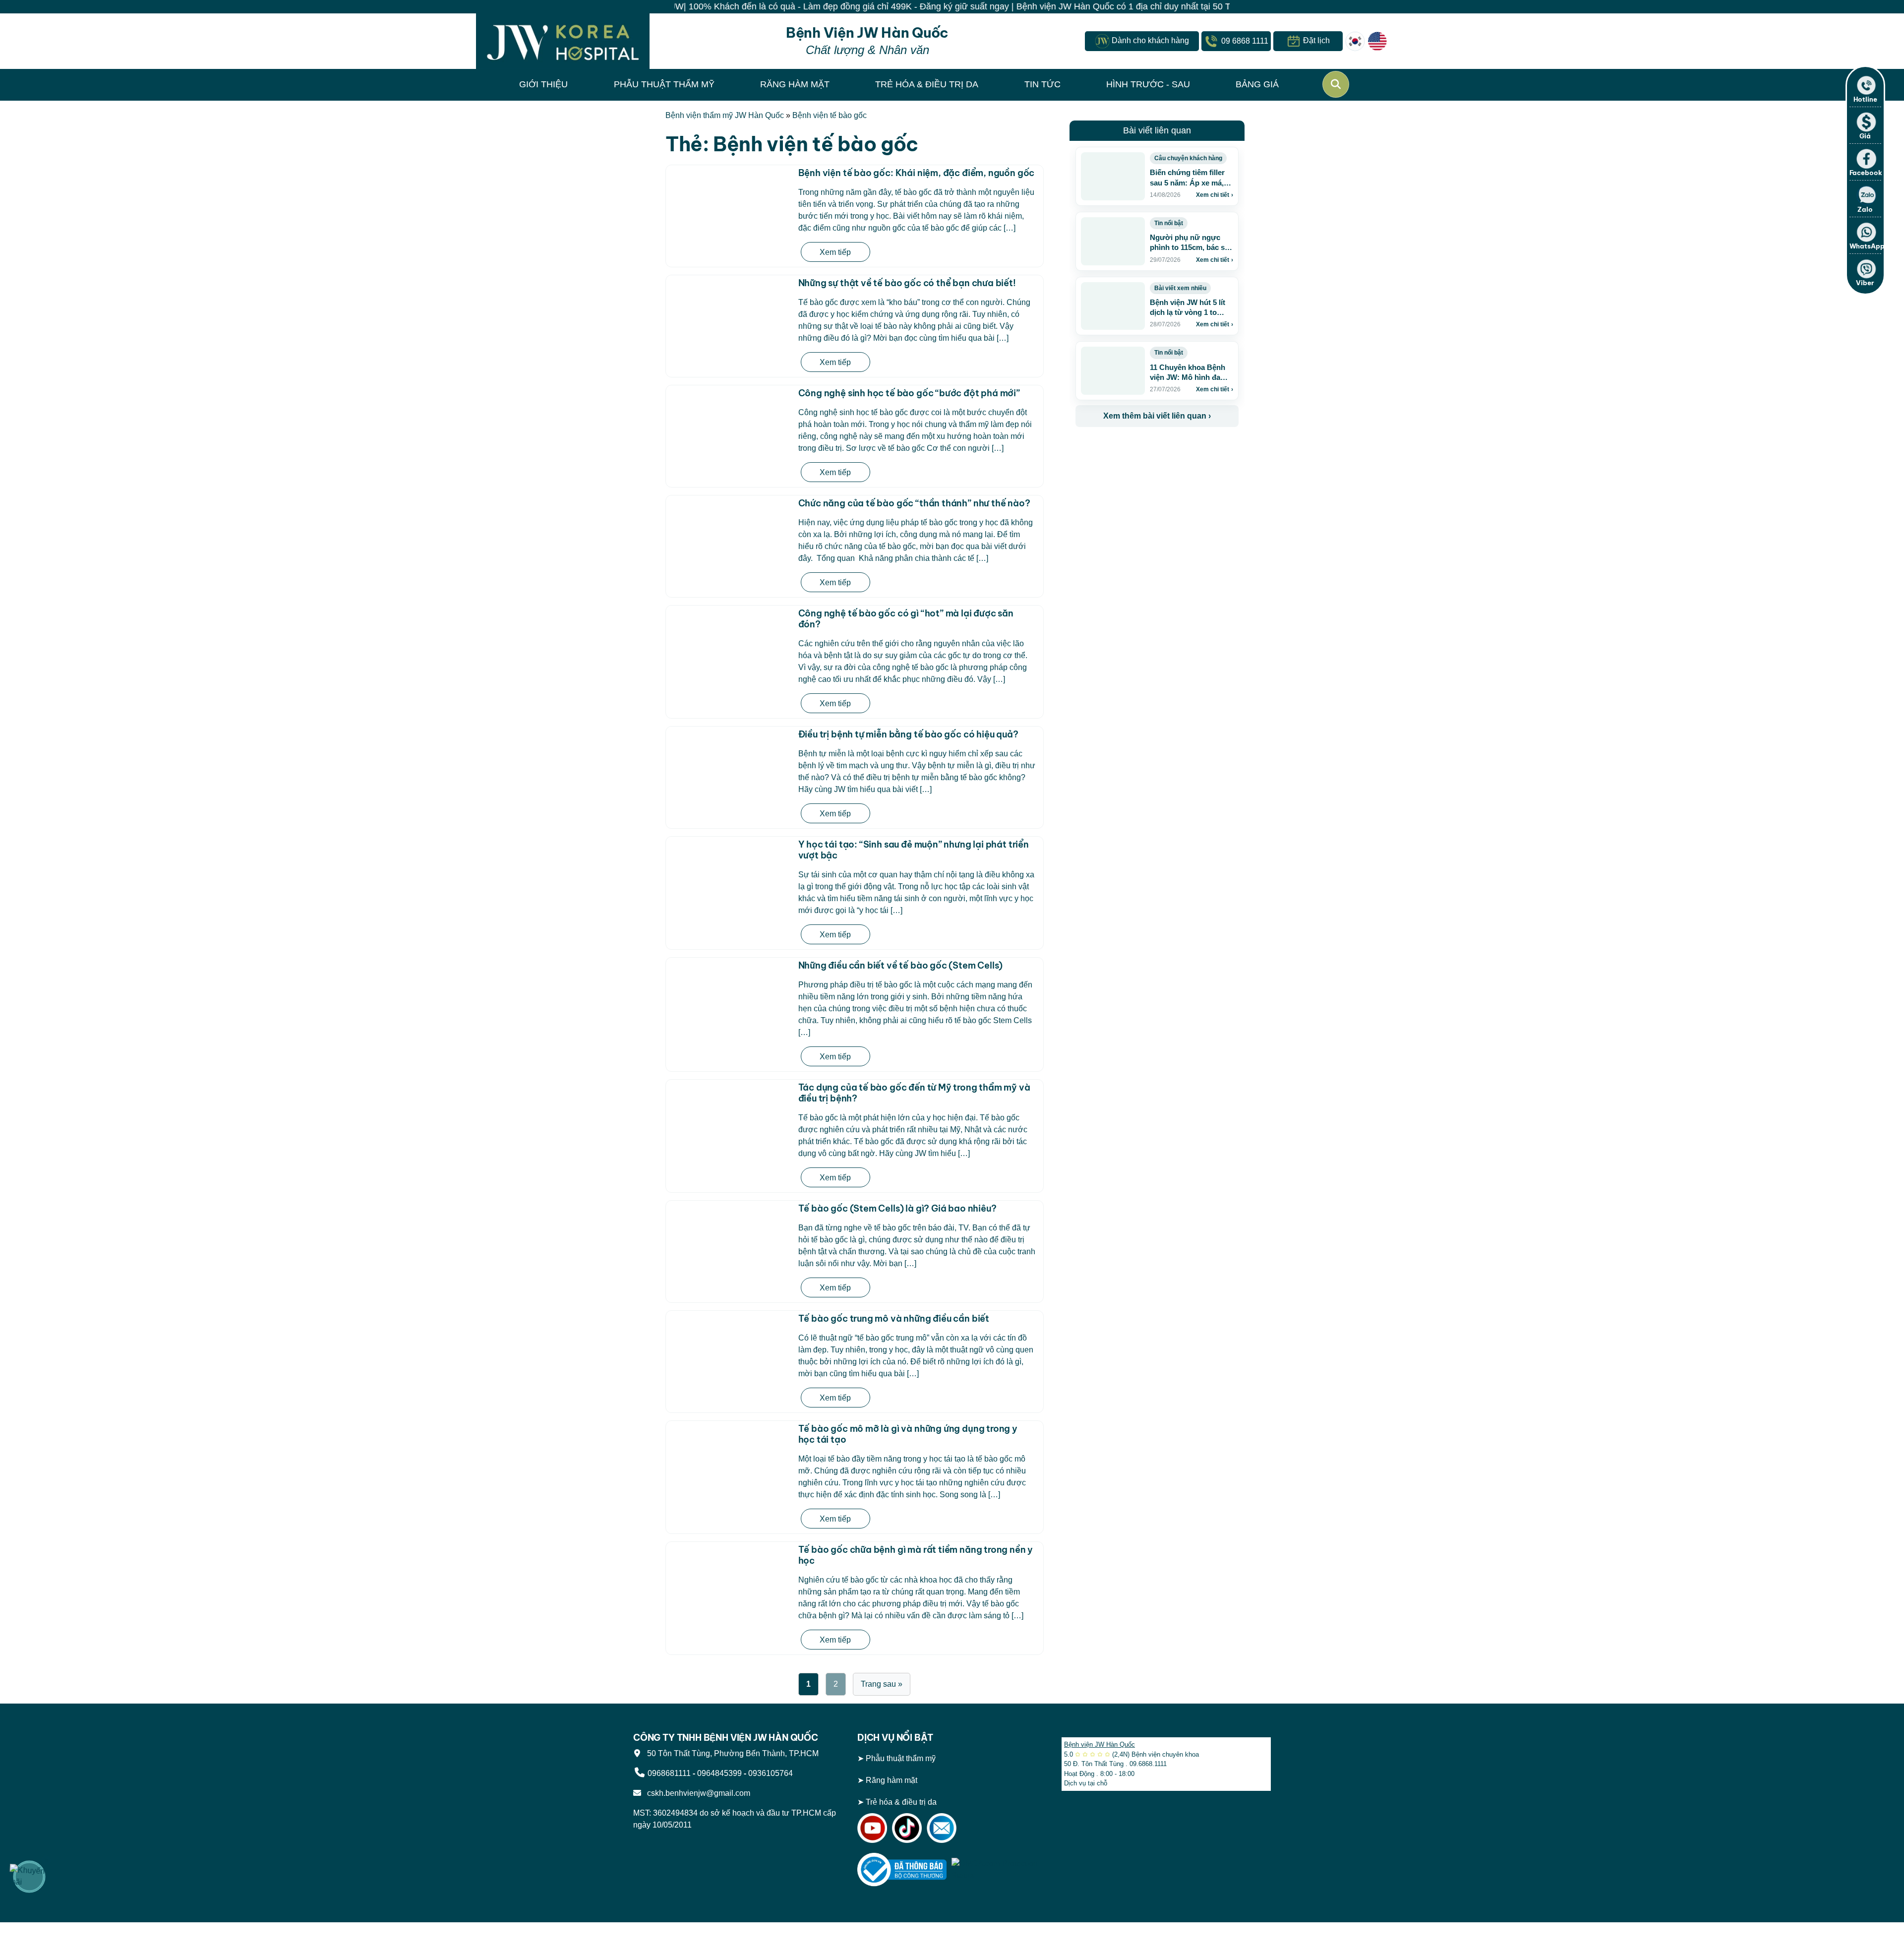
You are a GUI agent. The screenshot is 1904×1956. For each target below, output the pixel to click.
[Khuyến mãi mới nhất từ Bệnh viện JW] (29, 1877)
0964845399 (719, 1773)
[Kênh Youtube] (872, 1827)
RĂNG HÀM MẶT (795, 84)
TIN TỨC (1042, 84)
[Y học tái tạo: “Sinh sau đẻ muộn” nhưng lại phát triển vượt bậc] (730, 870)
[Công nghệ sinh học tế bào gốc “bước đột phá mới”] (730, 419)
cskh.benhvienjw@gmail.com (697, 1793)
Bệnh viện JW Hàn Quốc (1100, 1744)
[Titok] (907, 1827)
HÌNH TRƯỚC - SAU (1148, 84)
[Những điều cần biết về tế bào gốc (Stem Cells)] (730, 991)
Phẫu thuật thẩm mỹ (901, 1758)
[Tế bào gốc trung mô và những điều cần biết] (730, 1345)
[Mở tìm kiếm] (1336, 84)
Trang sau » (882, 1684)
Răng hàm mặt (892, 1780)
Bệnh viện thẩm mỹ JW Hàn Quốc (725, 115)
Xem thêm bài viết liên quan (1157, 416)
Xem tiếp (835, 252)
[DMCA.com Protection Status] (996, 1869)
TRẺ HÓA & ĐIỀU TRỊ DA (927, 84)
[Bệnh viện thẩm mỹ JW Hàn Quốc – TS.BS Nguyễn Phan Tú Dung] (563, 41)
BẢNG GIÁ (1257, 84)
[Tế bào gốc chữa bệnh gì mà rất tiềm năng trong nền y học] (730, 1576)
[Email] (942, 1827)
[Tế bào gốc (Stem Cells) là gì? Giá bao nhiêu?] (730, 1234)
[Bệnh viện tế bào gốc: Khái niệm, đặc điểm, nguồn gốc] (730, 199)
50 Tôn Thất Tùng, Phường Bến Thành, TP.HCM (731, 1753)
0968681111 (669, 1773)
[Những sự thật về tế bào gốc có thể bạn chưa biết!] (730, 309)
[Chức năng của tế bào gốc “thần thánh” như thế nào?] (730, 529)
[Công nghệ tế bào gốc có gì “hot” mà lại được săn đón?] (730, 639)
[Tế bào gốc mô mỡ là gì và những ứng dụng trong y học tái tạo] (730, 1455)
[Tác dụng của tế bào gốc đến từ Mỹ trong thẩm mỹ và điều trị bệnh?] (730, 1113)
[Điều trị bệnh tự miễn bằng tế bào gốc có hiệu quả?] (730, 760)
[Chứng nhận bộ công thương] (902, 1869)
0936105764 (771, 1773)
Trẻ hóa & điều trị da (901, 1802)
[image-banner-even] (1134, 449)
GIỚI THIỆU (543, 84)
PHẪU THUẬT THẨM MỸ (664, 84)
